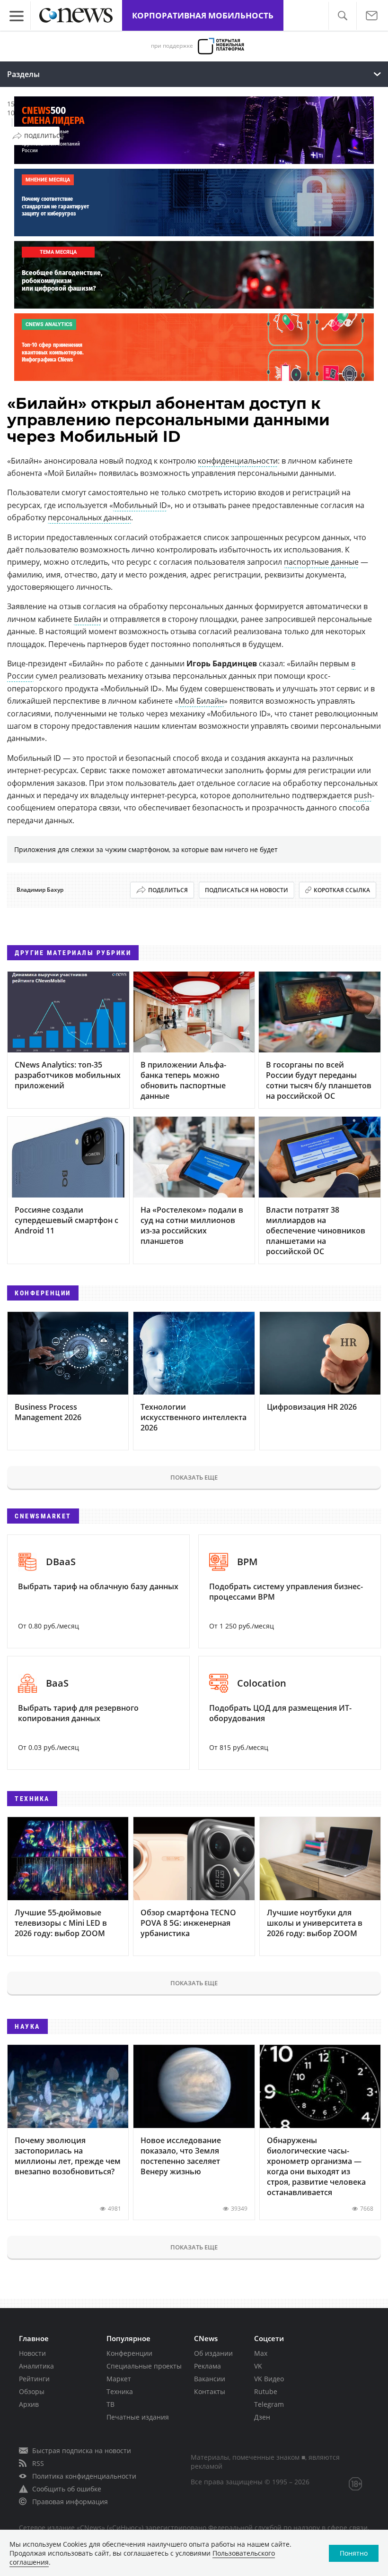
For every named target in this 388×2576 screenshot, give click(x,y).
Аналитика (36, 2366)
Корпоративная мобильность (203, 15)
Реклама (207, 2366)
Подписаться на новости (247, 890)
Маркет (119, 2379)
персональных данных (89, 517)
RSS (38, 2463)
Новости (32, 2353)
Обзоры (32, 2391)
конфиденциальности (238, 461)
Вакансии (210, 2379)
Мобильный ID (140, 505)
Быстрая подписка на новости (82, 2451)
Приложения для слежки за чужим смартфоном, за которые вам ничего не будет (146, 849)
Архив (29, 2404)
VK (258, 2366)
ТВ (110, 2404)
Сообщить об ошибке (67, 2489)
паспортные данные (321, 562)
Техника (120, 2391)
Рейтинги (34, 2379)
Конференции (129, 2353)
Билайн (88, 619)
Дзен (262, 2417)
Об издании (213, 2353)
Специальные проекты (144, 2366)
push (363, 795)
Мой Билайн (201, 701)
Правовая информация (70, 2502)
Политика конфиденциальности (84, 2476)
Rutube (266, 2391)
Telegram (269, 2404)
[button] (342, 16)
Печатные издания (138, 2417)
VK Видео (269, 2379)
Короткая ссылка (342, 890)
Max (261, 2353)
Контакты (210, 2391)
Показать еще (194, 1477)
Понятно (354, 2553)
